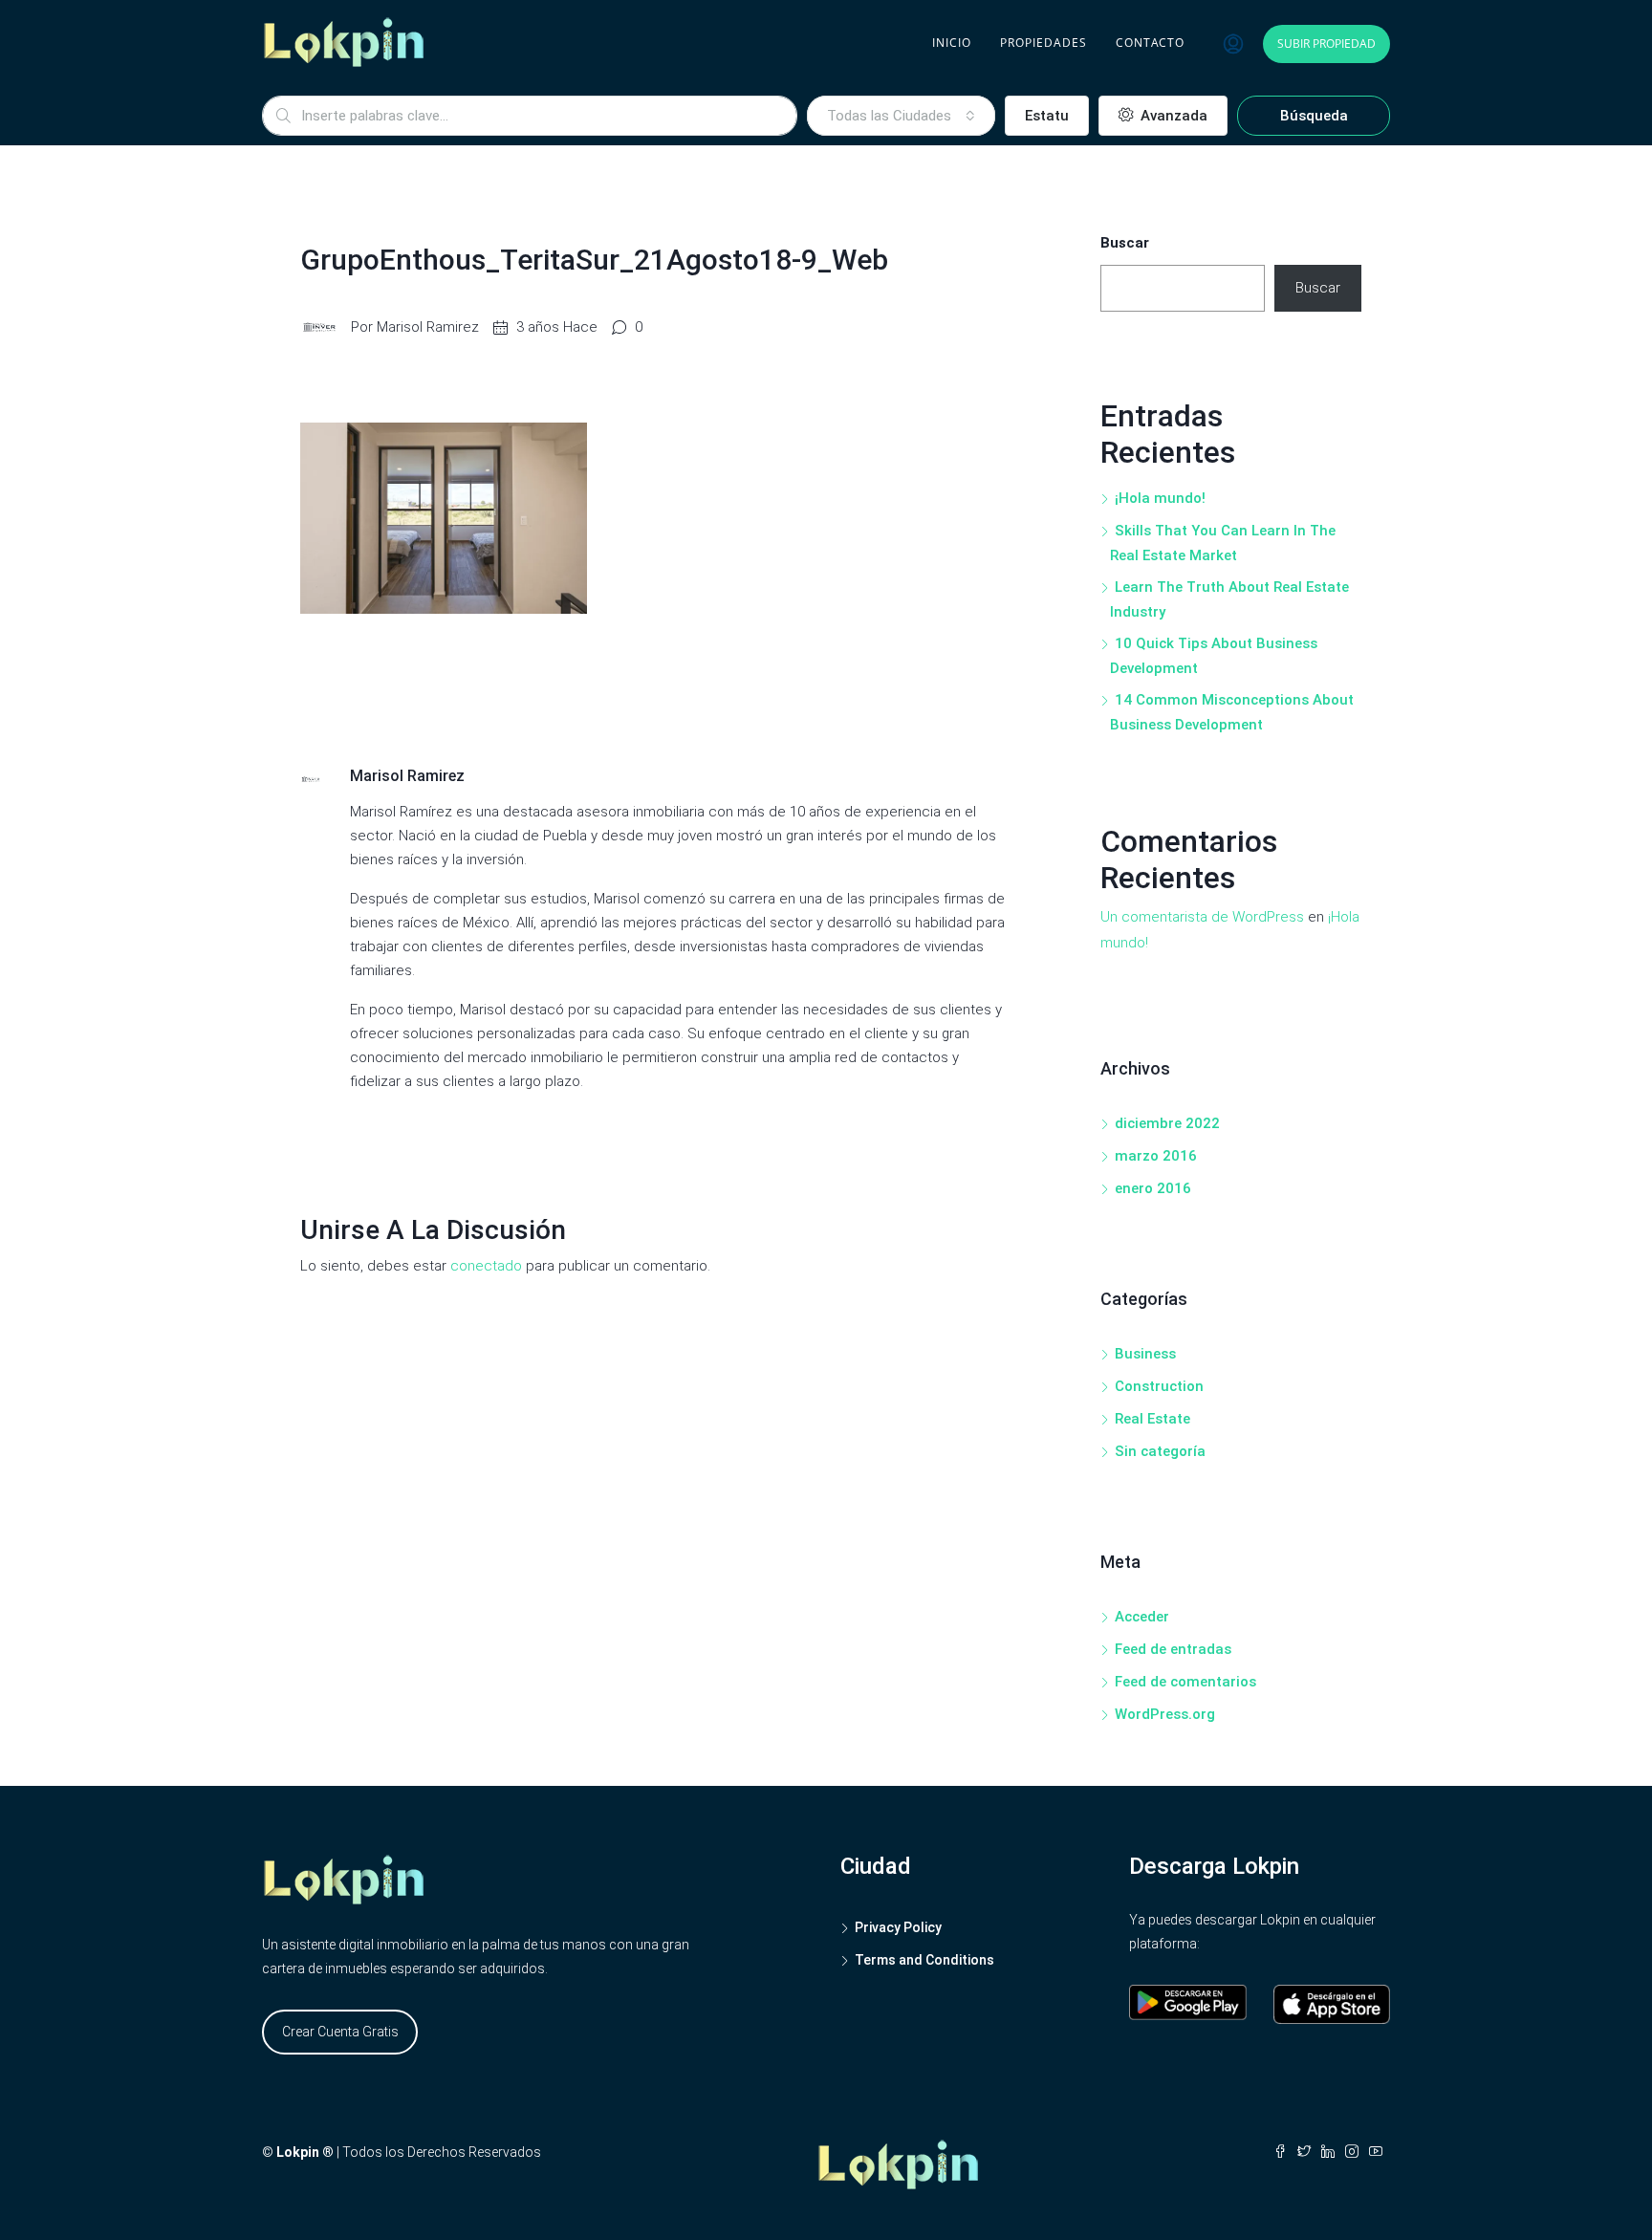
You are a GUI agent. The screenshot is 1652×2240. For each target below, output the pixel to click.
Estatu (1047, 116)
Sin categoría (1160, 1451)
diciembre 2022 (1167, 1123)
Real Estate (1152, 1419)
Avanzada (1172, 116)
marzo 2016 (1156, 1156)
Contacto (1150, 43)
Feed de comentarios (1185, 1682)
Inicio (952, 43)
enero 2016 (1153, 1188)
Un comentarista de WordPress (1202, 917)
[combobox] (901, 116)
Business (1145, 1354)
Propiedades (1043, 43)
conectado (486, 1266)
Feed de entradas (1173, 1649)
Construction (1159, 1386)
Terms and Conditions (924, 1960)
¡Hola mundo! (1160, 498)
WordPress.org (1165, 1714)
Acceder (1142, 1617)
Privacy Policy (898, 1927)
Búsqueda (1314, 116)
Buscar (1125, 243)
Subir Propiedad (1326, 43)
